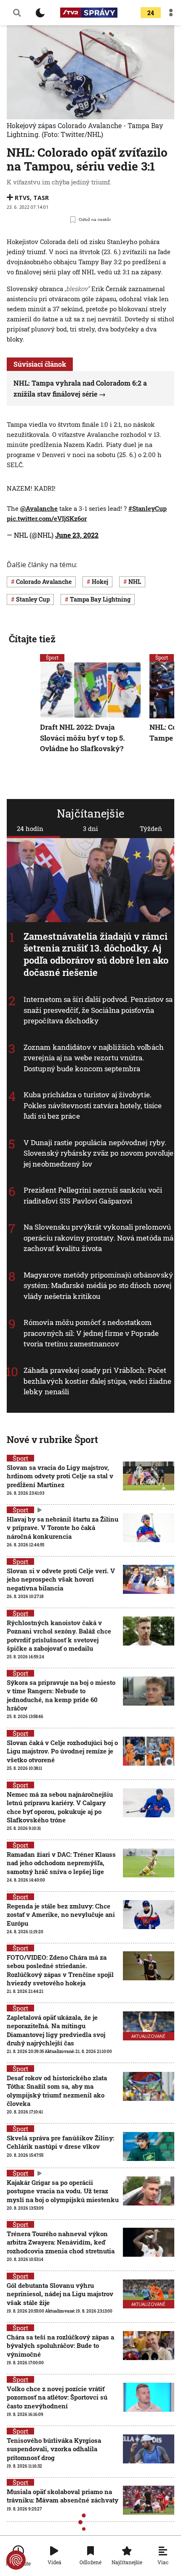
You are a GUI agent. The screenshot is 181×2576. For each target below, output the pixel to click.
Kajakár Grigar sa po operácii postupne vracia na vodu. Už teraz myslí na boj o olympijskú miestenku (63, 2191)
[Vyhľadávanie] (17, 13)
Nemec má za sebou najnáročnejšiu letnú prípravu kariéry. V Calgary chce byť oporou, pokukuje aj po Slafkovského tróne (60, 1807)
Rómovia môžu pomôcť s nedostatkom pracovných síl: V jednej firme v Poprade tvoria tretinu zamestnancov (91, 1333)
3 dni (90, 828)
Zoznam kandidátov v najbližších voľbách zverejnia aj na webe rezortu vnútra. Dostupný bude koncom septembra (94, 1058)
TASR (41, 198)
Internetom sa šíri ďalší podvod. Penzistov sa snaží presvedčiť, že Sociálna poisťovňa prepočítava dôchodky (98, 1010)
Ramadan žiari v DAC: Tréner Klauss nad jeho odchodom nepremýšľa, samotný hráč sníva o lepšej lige (61, 1863)
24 (151, 13)
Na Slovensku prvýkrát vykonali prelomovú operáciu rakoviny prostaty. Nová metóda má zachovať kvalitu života (98, 1238)
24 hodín (30, 828)
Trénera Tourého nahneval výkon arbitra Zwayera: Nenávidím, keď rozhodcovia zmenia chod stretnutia (61, 2242)
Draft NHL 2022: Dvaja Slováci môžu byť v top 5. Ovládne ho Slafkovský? (82, 738)
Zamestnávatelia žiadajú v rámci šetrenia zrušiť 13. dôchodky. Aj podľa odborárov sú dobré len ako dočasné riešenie (96, 954)
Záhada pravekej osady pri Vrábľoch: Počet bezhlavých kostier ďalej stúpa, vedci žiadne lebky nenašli (97, 1381)
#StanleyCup (148, 508)
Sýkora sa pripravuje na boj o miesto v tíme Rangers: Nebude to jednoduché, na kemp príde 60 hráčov (61, 1695)
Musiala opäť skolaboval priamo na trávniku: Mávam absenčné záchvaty (63, 2496)
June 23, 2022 (77, 535)
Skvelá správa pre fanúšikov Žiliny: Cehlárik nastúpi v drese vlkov (60, 2142)
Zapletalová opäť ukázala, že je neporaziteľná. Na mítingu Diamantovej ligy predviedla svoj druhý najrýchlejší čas (56, 2030)
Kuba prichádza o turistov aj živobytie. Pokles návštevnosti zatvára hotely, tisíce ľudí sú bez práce (93, 1105)
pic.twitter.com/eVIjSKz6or (47, 518)
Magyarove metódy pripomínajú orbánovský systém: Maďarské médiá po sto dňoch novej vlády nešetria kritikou (98, 1285)
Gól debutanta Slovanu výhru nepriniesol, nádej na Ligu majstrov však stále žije (60, 2294)
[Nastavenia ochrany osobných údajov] (16, 2560)
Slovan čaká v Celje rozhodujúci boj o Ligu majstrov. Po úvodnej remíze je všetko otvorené (62, 1751)
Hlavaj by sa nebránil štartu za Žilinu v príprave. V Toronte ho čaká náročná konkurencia (63, 1528)
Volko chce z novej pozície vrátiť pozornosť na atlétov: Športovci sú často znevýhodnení (57, 2397)
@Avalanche (39, 508)
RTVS (22, 198)
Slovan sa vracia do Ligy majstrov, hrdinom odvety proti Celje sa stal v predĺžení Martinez (60, 1476)
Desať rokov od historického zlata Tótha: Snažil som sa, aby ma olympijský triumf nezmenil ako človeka (57, 2091)
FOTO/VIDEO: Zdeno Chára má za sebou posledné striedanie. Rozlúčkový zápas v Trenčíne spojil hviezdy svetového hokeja (60, 1970)
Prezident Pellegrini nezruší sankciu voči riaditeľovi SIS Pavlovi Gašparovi (93, 1195)
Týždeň (151, 828)
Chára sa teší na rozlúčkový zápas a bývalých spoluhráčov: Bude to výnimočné (60, 2346)
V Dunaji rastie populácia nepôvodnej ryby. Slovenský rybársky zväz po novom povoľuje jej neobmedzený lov (98, 1153)
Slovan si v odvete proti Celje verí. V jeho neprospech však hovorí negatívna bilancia (61, 1579)
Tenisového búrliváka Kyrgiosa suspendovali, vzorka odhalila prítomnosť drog (54, 2449)
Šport (52, 657)
